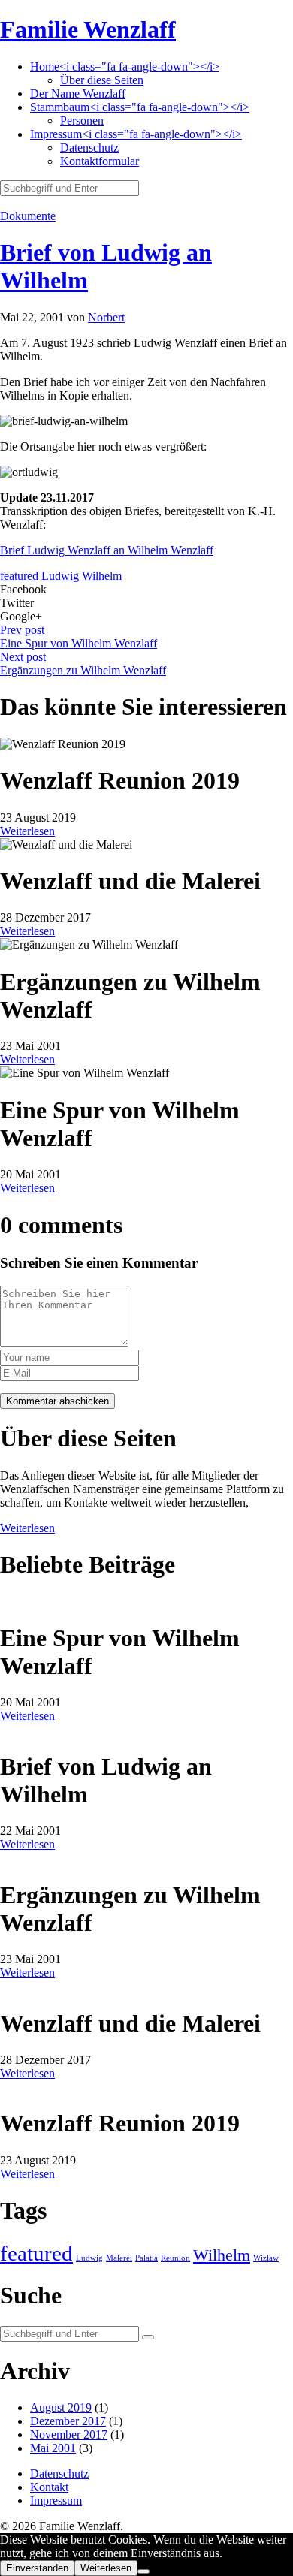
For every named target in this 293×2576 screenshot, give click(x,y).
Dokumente (28, 216)
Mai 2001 (53, 2448)
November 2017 (69, 2434)
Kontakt (49, 2487)
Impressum (56, 2501)
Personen (82, 121)
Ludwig (60, 576)
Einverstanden (37, 2568)
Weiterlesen (27, 831)
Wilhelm (102, 576)
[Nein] (143, 2571)
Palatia (146, 2258)
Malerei (119, 2258)
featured (19, 576)
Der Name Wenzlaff (78, 94)
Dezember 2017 (68, 2421)
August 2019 (61, 2407)
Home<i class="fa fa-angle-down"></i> (125, 66)
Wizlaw (266, 2258)
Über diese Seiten (102, 80)
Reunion (175, 2258)
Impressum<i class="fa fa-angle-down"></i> (136, 134)
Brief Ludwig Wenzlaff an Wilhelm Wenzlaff (107, 550)
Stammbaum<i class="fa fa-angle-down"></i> (140, 107)
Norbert (106, 317)
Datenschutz (89, 148)
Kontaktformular (100, 161)
